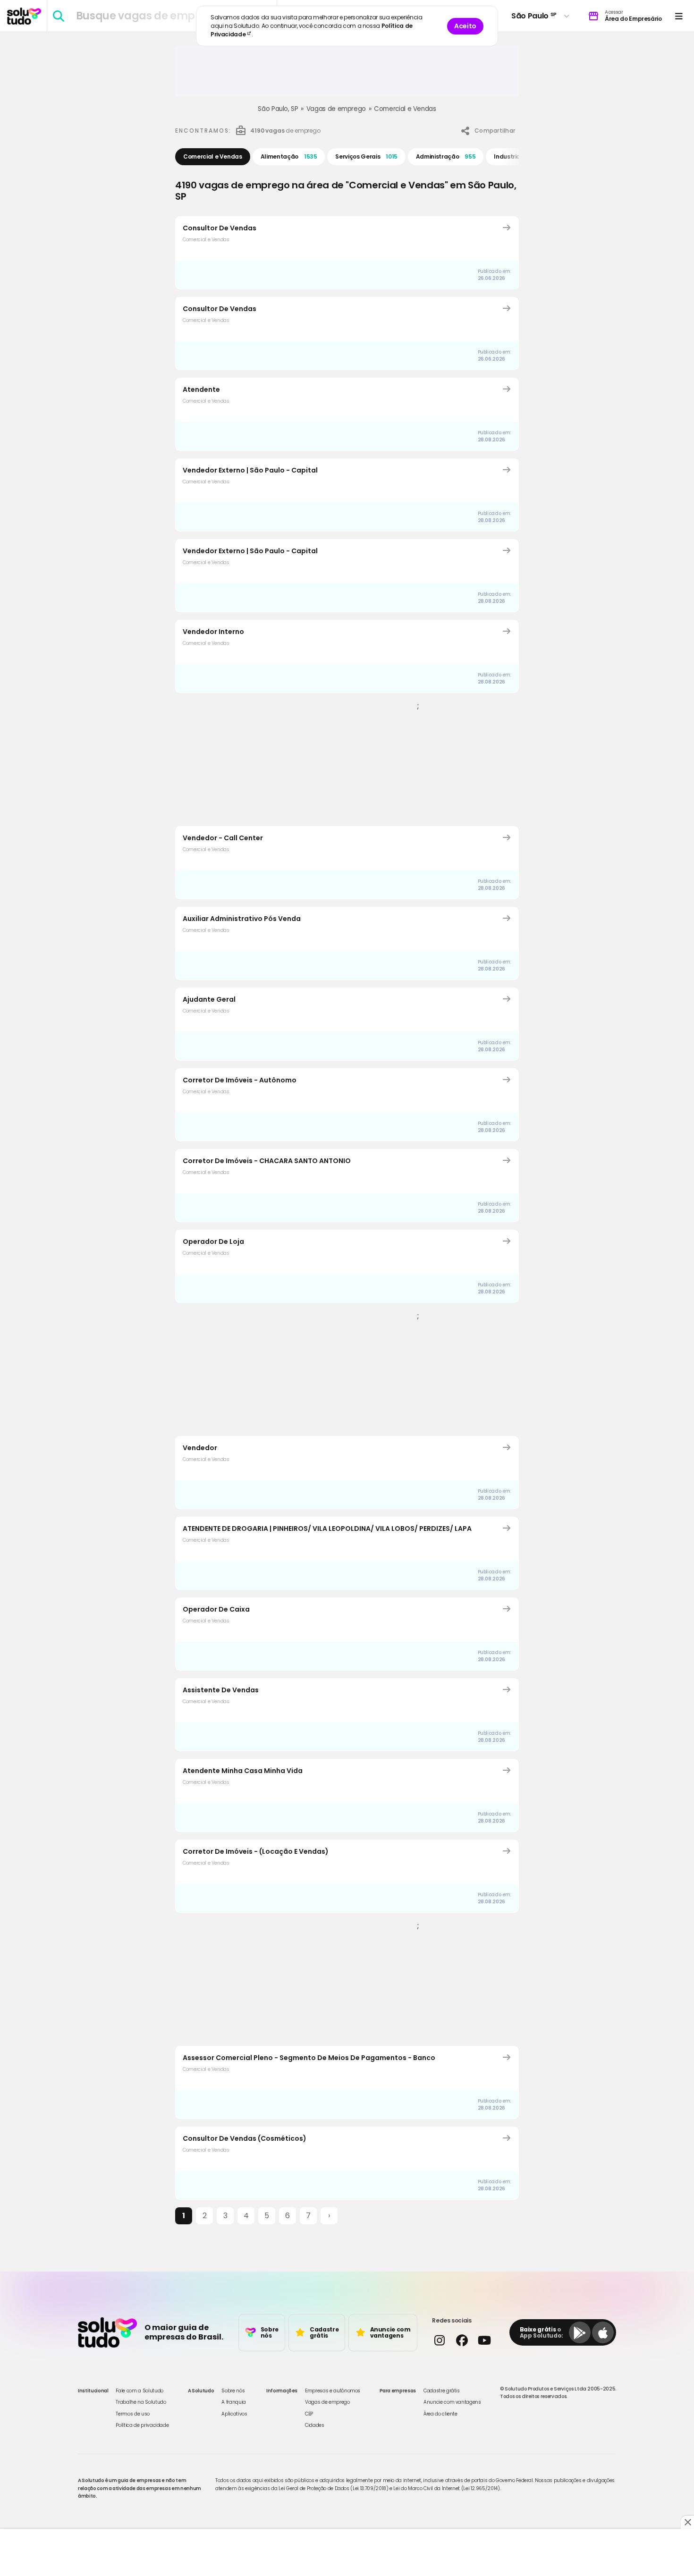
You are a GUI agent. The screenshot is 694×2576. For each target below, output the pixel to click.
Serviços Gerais (366, 156)
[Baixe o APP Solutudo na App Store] (603, 2332)
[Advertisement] (347, 75)
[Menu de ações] (679, 16)
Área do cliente (440, 2414)
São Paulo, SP (278, 109)
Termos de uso (132, 2414)
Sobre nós (233, 2391)
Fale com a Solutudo (139, 2391)
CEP (309, 2414)
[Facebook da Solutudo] (461, 2340)
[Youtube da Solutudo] (484, 2340)
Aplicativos (234, 2414)
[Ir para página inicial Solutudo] (24, 16)
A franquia (234, 2402)
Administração (446, 156)
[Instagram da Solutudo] (439, 2340)
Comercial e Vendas (405, 109)
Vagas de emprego (336, 109)
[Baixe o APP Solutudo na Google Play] (580, 2332)
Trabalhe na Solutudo (141, 2402)
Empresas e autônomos (333, 2391)
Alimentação (289, 156)
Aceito (465, 26)
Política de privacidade (142, 2425)
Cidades (315, 2425)
